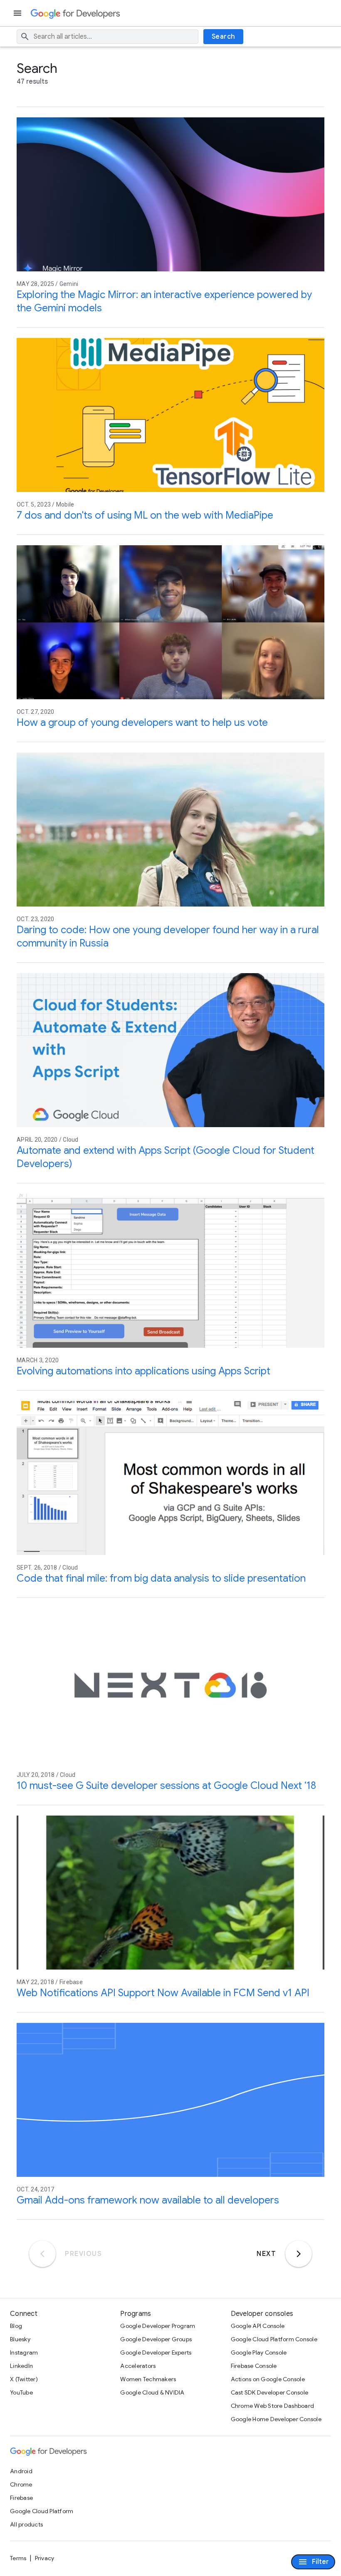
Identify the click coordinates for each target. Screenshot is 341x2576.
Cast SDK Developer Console (270, 2392)
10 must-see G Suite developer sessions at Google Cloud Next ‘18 (166, 1786)
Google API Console (258, 2326)
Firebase (21, 2498)
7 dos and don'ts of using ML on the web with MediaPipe (145, 515)
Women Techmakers (148, 2379)
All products (26, 2524)
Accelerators (138, 2366)
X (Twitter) (24, 2379)
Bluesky (20, 2339)
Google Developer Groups (156, 2339)
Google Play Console (259, 2352)
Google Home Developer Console (276, 2419)
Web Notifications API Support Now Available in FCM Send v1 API (163, 1993)
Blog (16, 2326)
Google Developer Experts (156, 2352)
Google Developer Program (158, 2326)
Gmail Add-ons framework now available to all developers (148, 2200)
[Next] (299, 2254)
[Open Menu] (18, 13)
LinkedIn (21, 2366)
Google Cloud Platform (42, 2511)
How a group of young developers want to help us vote (142, 723)
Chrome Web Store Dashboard (273, 2406)
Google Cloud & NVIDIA (152, 2392)
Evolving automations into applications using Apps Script (143, 1371)
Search (224, 37)
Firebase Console (254, 2366)
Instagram (24, 2352)
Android (21, 2471)
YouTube (21, 2392)
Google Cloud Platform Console (274, 2339)
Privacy (45, 2558)
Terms (18, 2558)
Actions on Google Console (268, 2379)
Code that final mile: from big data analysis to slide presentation (161, 1578)
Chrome (21, 2484)
